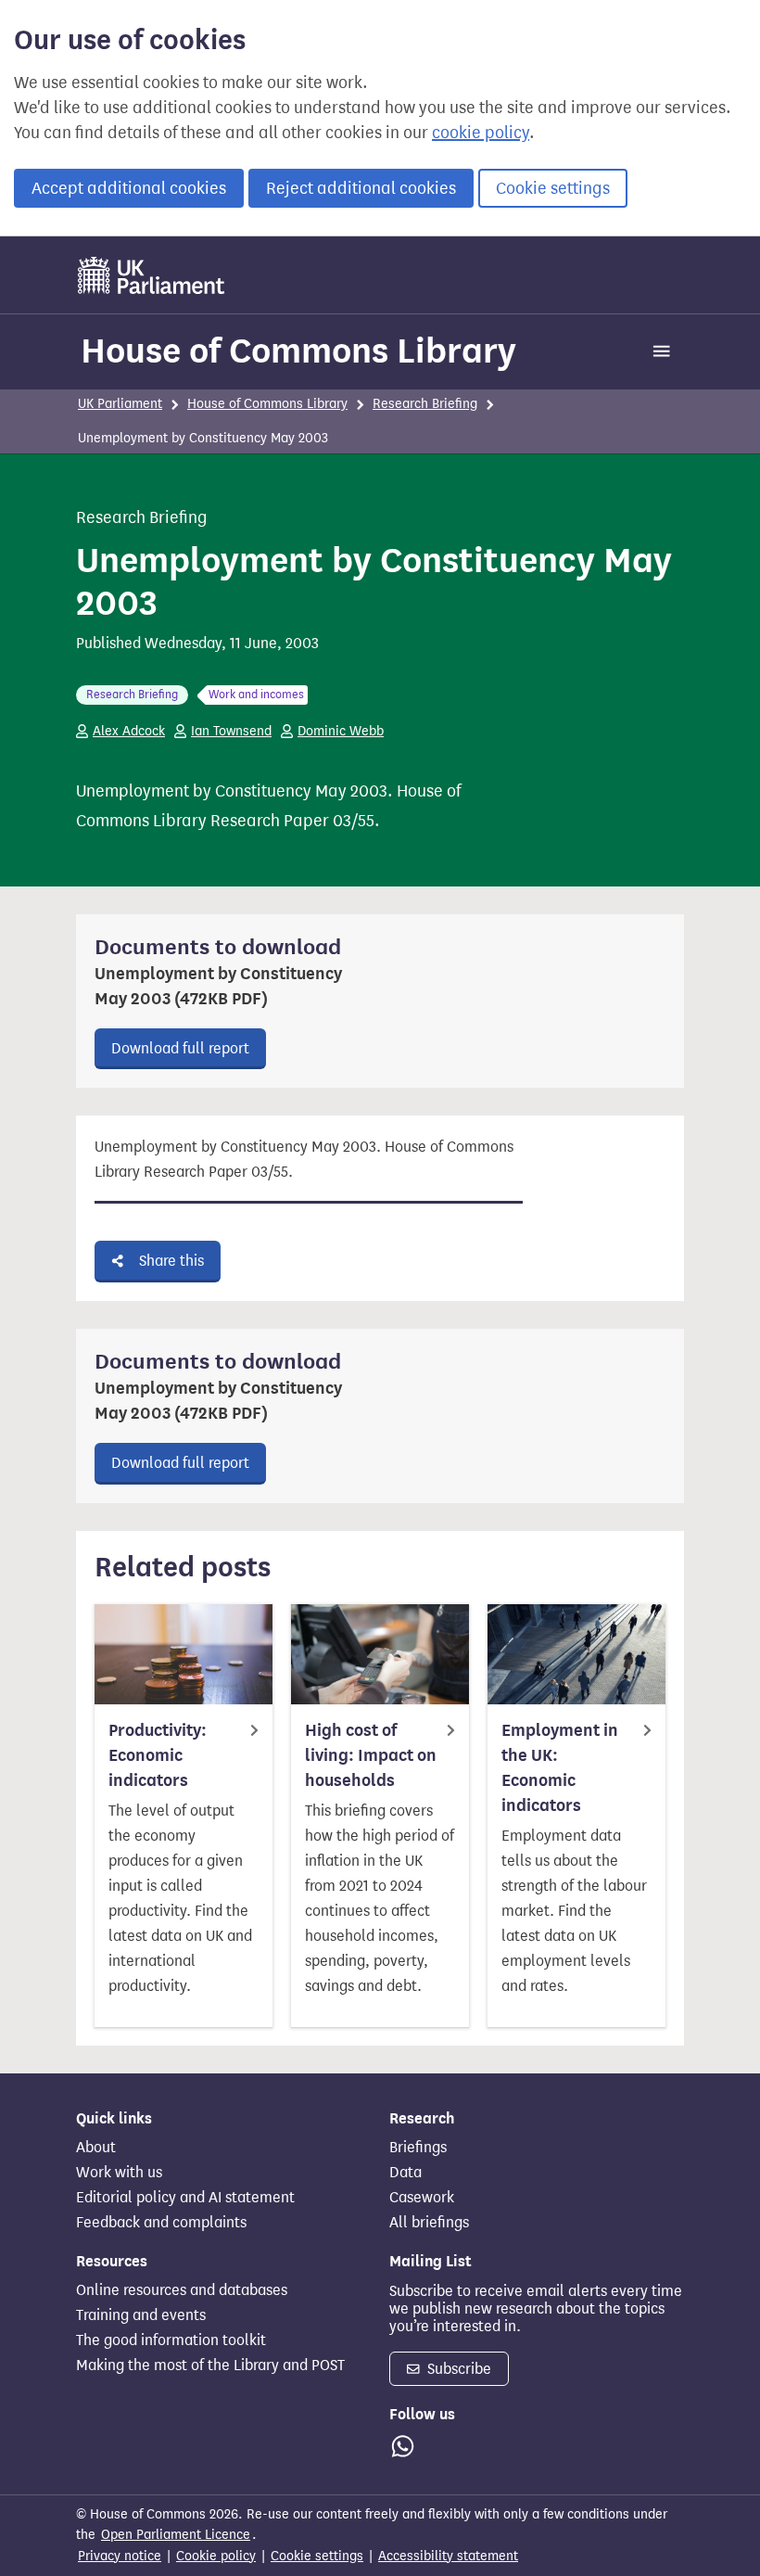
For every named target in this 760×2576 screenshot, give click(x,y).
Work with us (119, 2173)
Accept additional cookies (129, 188)
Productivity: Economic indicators (158, 1755)
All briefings (429, 2223)
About (96, 2148)
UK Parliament (120, 404)
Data (405, 2173)
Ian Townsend (231, 731)
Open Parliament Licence (176, 2535)
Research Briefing (425, 404)
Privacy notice (120, 2556)
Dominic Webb (341, 731)
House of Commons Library (298, 351)
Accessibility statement (448, 2556)
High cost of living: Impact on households (371, 1755)
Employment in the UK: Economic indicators (560, 1768)
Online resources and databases (182, 2290)
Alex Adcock (129, 731)
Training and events (141, 2315)
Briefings (418, 2148)
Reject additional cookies (361, 188)
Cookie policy (216, 2556)
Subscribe (457, 2369)
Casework (422, 2198)
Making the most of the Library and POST (210, 2366)
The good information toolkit (171, 2340)
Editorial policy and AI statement (185, 2198)
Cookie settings (553, 188)
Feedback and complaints (161, 2223)
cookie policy (481, 133)
